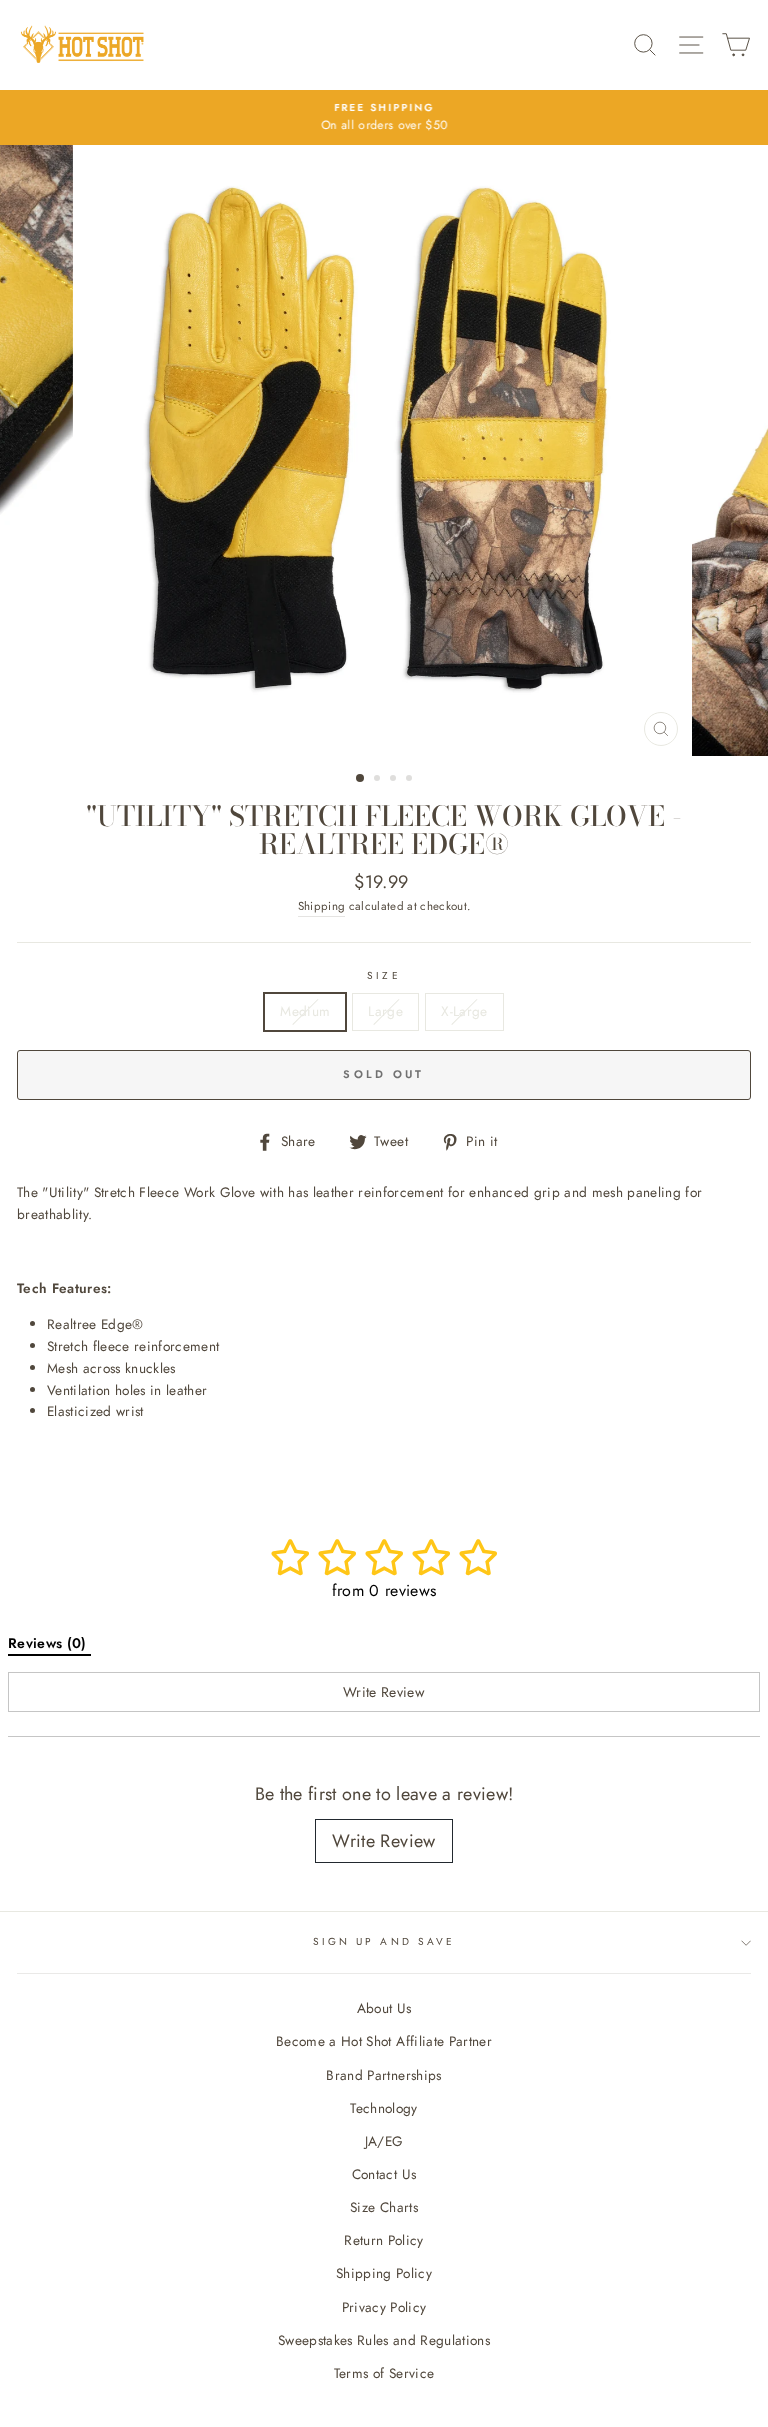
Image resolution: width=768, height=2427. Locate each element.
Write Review (383, 1841)
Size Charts (384, 2207)
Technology (383, 2108)
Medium (305, 1011)
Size (383, 975)
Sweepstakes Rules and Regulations (384, 2340)
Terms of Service (384, 2373)
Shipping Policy (384, 2273)
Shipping (322, 906)
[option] (384, 118)
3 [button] (395, 780)
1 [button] (361, 779)
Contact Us (384, 2174)
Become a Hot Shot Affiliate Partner (384, 2041)
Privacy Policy (384, 2307)
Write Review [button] (384, 1692)
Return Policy (383, 2240)
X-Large (464, 1011)
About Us (384, 2008)
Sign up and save (384, 1941)
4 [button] (411, 780)
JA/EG (384, 2141)
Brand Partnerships (383, 2075)
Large (385, 1011)
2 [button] (379, 780)
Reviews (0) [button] (49, 1643)
